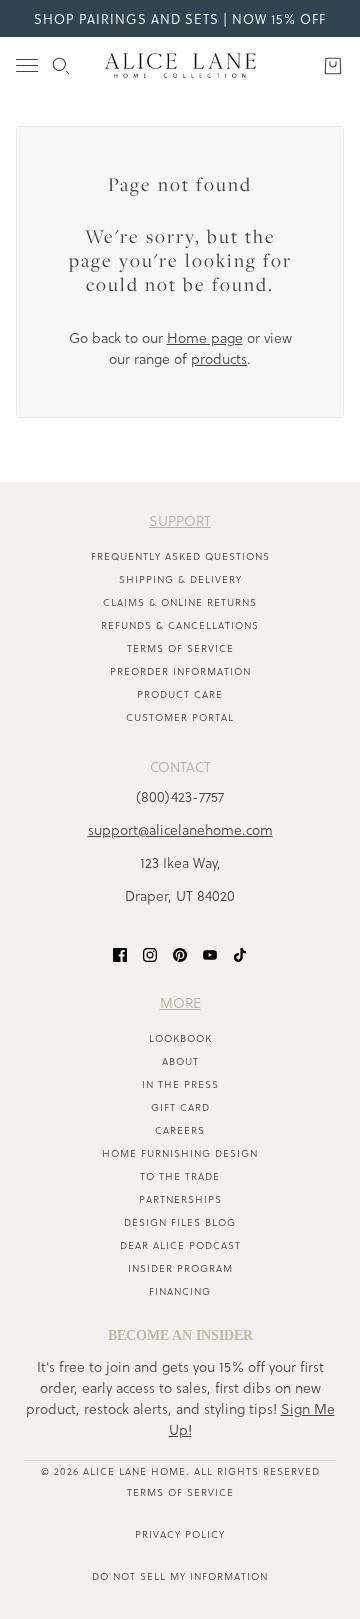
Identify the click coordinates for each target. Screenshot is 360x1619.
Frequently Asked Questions (180, 556)
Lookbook (180, 1038)
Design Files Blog (180, 1222)
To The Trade (180, 1176)
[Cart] (333, 66)
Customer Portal (180, 717)
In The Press (180, 1084)
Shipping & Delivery (180, 579)
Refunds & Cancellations (180, 625)
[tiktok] (240, 953)
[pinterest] (180, 953)
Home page (205, 337)
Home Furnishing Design (180, 1153)
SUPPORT (180, 520)
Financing (180, 1291)
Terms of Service (180, 648)
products (219, 358)
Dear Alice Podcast (180, 1245)
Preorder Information (180, 671)
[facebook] (120, 953)
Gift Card (180, 1107)
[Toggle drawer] (27, 65)
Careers (180, 1130)
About (180, 1061)
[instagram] (150, 953)
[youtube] (210, 953)
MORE (180, 1002)
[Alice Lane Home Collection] (180, 65)
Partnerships (180, 1199)
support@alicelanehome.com (180, 829)
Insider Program (180, 1268)
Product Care (180, 694)
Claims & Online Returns (180, 602)
